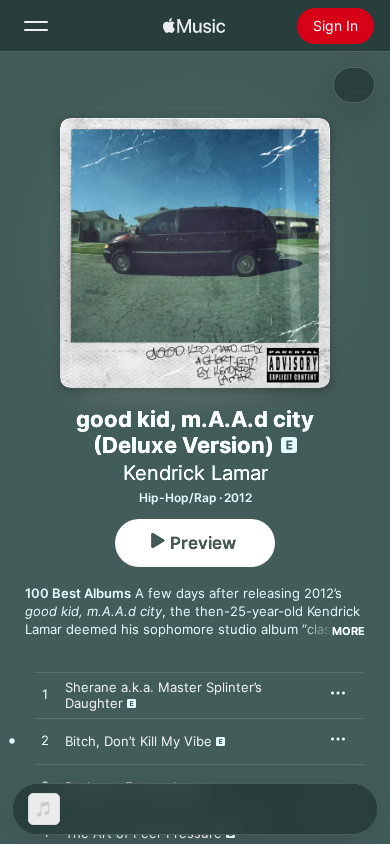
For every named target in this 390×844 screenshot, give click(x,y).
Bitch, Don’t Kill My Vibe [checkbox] (138, 741)
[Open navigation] (36, 26)
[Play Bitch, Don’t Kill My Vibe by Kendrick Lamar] (45, 741)
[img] (194, 26)
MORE (348, 631)
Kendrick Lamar (195, 473)
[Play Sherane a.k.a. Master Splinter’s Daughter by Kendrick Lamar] (45, 695)
